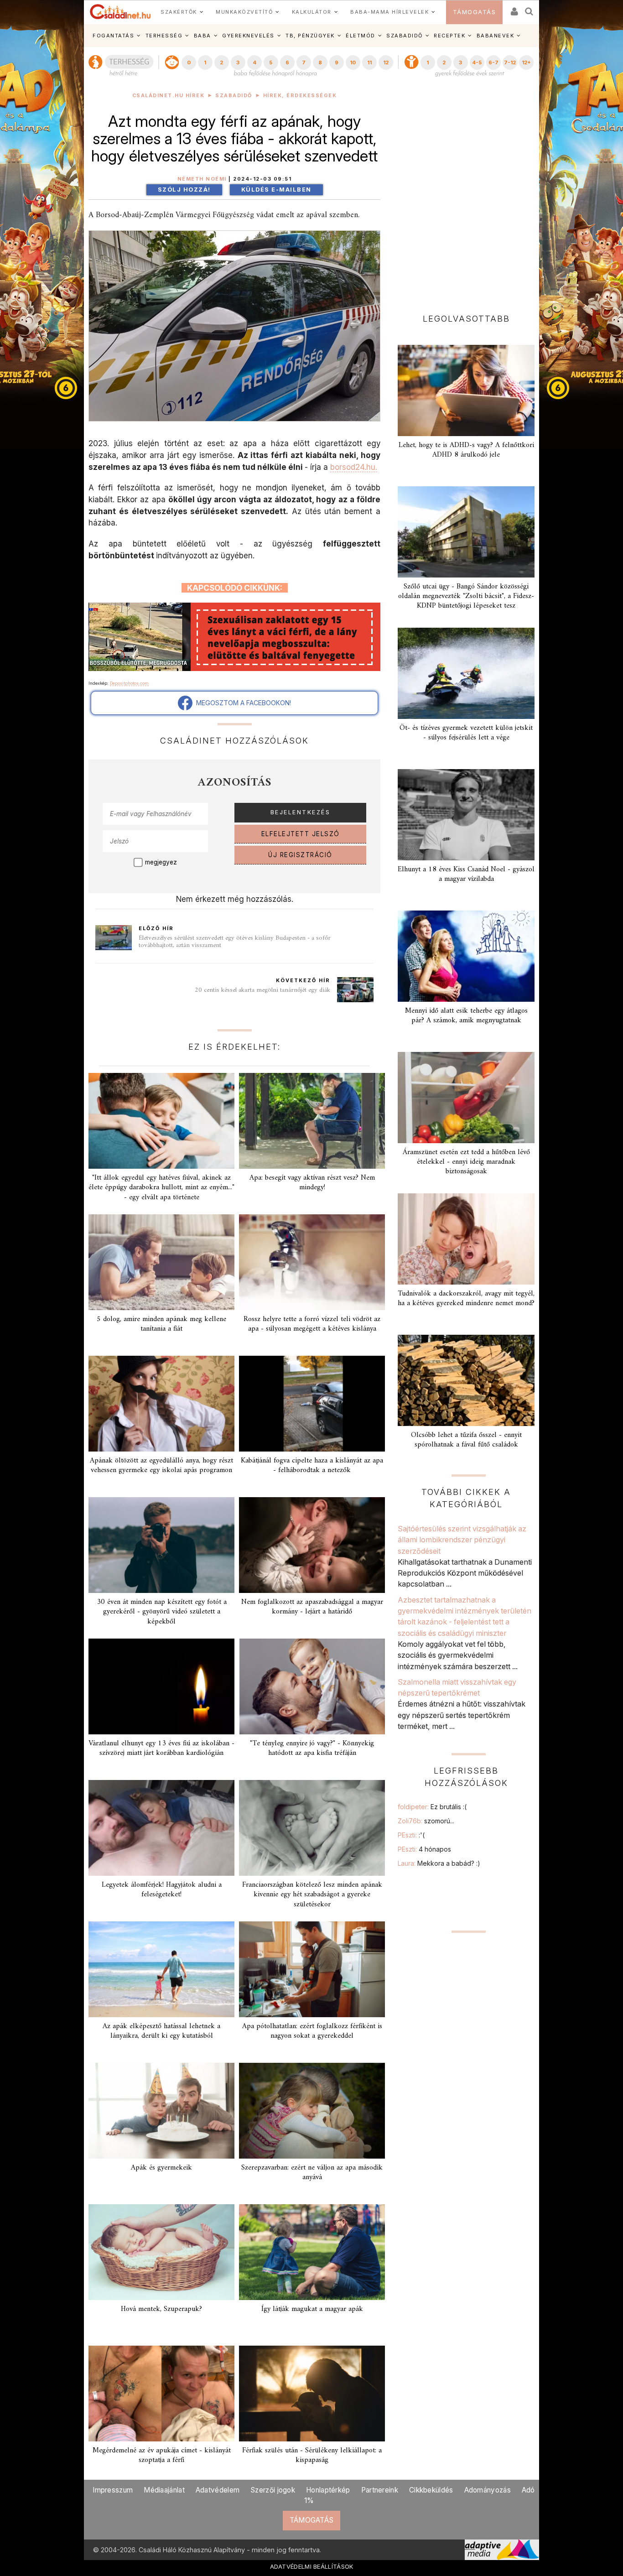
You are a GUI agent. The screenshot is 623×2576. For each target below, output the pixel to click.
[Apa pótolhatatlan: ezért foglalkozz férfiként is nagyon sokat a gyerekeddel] (312, 1969)
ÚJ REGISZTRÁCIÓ (300, 855)
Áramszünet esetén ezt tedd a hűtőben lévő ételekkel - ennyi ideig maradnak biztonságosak (466, 1162)
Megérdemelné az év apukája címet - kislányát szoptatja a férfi (162, 2455)
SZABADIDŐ (405, 36)
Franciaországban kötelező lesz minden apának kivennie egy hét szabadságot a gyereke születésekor (312, 1894)
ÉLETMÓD (361, 36)
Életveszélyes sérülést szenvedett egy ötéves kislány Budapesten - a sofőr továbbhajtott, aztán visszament (235, 942)
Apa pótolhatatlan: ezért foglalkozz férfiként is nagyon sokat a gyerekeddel (312, 2031)
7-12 (510, 62)
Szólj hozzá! (184, 190)
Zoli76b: (426, 1821)
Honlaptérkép (328, 2490)
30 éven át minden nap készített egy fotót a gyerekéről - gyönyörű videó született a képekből (162, 1612)
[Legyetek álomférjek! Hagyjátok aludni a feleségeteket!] (161, 1828)
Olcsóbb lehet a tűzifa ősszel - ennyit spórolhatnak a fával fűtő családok (466, 1440)
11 (369, 62)
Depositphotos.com (129, 683)
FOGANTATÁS (113, 36)
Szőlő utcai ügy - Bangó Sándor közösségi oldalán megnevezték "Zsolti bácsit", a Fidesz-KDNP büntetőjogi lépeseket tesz (466, 596)
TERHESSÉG (164, 36)
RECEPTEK (449, 36)
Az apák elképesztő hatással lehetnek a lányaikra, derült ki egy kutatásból (161, 2031)
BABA (202, 36)
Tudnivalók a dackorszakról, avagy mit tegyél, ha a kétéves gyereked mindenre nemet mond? (466, 1298)
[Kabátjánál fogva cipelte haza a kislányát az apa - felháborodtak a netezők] (312, 1404)
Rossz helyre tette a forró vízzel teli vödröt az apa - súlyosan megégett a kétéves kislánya (312, 1324)
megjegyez (161, 862)
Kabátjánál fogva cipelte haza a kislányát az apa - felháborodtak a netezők (312, 1465)
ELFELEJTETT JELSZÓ (301, 834)
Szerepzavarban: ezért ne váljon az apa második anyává (312, 2173)
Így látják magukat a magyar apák (312, 2309)
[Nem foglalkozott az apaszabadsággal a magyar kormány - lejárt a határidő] (312, 1545)
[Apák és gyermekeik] (161, 2111)
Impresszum (113, 2490)
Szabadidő (234, 96)
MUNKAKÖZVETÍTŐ (244, 12)
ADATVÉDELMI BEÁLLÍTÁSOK (312, 2566)
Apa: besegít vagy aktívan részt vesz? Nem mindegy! (312, 1183)
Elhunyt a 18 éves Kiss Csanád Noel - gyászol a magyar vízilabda (466, 874)
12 (386, 62)
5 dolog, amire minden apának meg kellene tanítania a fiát (161, 1324)
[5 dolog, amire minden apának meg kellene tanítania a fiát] (161, 1262)
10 (353, 62)
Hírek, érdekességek (300, 96)
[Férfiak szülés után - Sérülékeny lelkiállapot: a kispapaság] (312, 2394)
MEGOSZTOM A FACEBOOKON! (242, 703)
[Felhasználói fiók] (514, 8)
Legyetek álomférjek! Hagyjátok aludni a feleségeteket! (162, 1890)
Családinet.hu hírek (169, 96)
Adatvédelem (218, 2490)
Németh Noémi (202, 179)
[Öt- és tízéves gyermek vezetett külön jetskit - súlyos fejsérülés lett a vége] (466, 673)
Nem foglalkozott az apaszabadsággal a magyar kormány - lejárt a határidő (312, 1607)
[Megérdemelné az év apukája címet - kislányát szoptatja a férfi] (161, 2394)
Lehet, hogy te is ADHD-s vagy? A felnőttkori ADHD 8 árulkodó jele (466, 450)
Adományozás (488, 2490)
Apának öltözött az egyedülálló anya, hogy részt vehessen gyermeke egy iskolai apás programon (161, 1465)
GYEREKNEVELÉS (248, 36)
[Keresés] (530, 8)
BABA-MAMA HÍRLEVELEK (389, 12)
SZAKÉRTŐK (179, 12)
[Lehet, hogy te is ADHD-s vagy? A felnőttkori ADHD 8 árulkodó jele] (466, 390)
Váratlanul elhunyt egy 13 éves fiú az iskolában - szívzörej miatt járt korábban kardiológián (161, 1748)
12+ (526, 62)
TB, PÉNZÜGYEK (310, 36)
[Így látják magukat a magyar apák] (312, 2252)
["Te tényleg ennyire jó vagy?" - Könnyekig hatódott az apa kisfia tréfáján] (312, 1686)
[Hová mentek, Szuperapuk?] (161, 2252)
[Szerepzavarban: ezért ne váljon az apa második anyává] (312, 2111)
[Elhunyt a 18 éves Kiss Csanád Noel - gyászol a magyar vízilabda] (466, 815)
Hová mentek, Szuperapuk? (161, 2309)
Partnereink (380, 2490)
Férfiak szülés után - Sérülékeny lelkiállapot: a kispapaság (312, 2455)
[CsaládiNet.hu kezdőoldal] (120, 12)
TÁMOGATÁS (475, 12)
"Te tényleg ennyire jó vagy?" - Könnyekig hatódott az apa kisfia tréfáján (312, 1748)
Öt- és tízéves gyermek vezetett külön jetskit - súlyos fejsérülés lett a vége (466, 733)
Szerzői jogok (273, 2490)
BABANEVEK (496, 36)
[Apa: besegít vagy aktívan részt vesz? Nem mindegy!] (312, 1121)
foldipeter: (432, 1807)
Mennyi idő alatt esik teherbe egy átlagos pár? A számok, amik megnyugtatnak (466, 1016)
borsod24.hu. (354, 467)
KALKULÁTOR (312, 12)
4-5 (477, 62)
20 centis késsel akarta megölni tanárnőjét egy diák (262, 990)
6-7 (493, 62)
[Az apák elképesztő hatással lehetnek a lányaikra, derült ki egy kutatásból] (161, 1969)
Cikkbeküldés (431, 2490)
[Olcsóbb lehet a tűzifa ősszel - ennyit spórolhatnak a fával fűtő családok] (466, 1380)
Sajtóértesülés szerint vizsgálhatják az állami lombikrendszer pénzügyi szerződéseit (462, 1540)
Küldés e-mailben (276, 190)
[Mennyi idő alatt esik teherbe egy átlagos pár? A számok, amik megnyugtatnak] (466, 956)
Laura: (439, 1863)
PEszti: (411, 1835)
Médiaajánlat (164, 2490)
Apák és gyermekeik (161, 2168)
